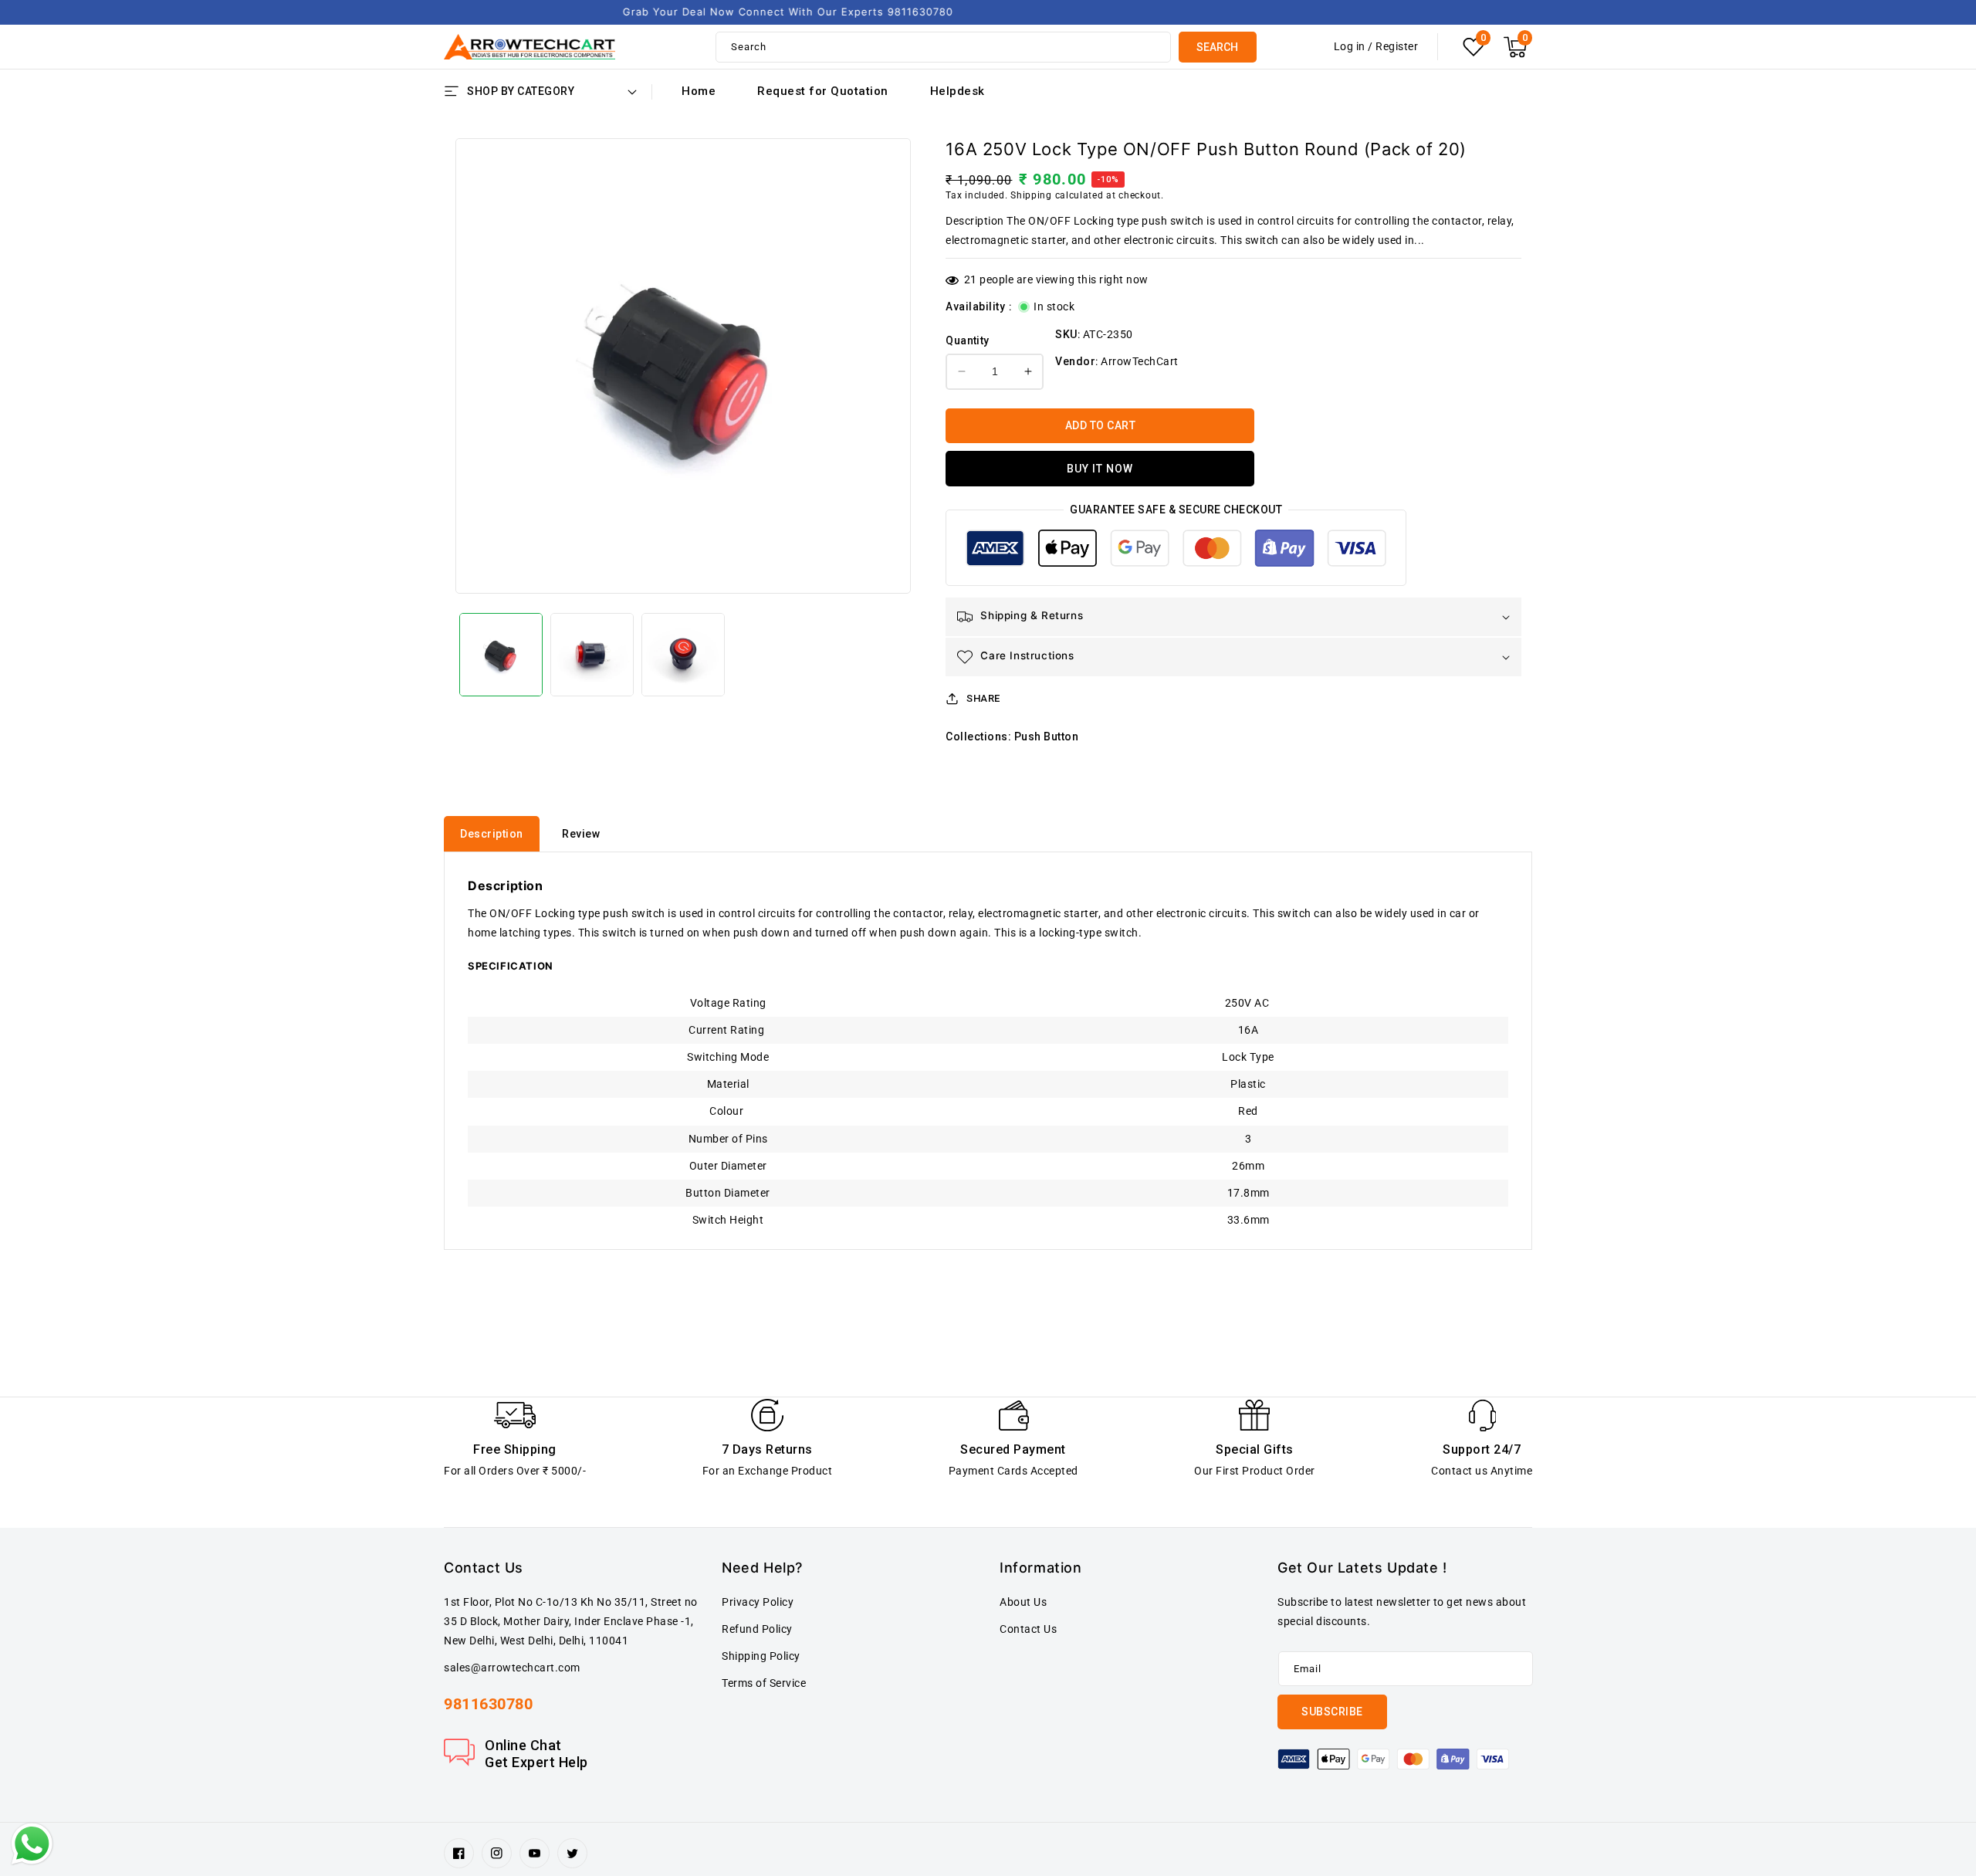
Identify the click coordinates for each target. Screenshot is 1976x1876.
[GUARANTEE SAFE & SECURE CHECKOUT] (1176, 552)
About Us (1023, 1602)
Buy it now (1100, 469)
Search (1217, 47)
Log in (1350, 46)
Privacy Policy (758, 1602)
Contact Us (1028, 1629)
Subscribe (1332, 1712)
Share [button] (983, 698)
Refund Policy (757, 1629)
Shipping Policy (761, 1656)
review (581, 834)
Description (492, 834)
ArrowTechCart (1140, 361)
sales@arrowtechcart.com (512, 1668)
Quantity (967, 340)
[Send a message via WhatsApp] (32, 1844)
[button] (1515, 47)
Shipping (1031, 195)
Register (1397, 46)
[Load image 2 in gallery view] (592, 655)
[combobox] (943, 47)
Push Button (1047, 737)
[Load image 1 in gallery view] (501, 655)
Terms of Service (764, 1683)
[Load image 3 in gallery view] (683, 655)
